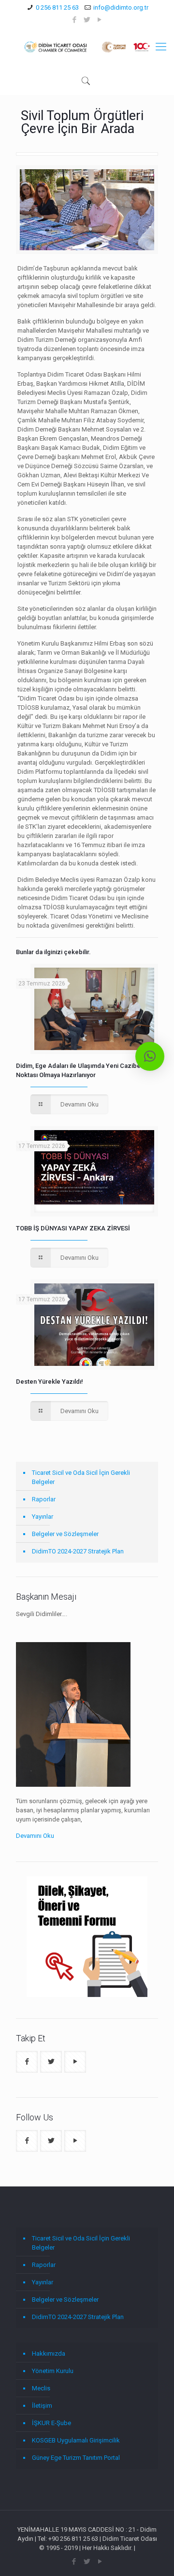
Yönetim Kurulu (53, 2371)
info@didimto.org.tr (121, 7)
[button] (150, 1056)
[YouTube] (100, 20)
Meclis (41, 2388)
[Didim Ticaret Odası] (87, 47)
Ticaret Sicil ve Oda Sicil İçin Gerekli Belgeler (81, 1477)
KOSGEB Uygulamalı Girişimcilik (76, 2440)
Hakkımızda (49, 2353)
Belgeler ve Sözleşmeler (65, 1534)
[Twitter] (87, 20)
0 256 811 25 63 (57, 7)
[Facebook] (75, 20)
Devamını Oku (35, 1836)
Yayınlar (43, 1517)
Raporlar (44, 1499)
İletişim (42, 2406)
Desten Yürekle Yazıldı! (50, 1382)
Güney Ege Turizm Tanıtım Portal (76, 2458)
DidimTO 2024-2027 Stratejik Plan (78, 1551)
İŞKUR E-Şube (51, 2423)
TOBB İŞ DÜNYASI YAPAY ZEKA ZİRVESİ (73, 1228)
